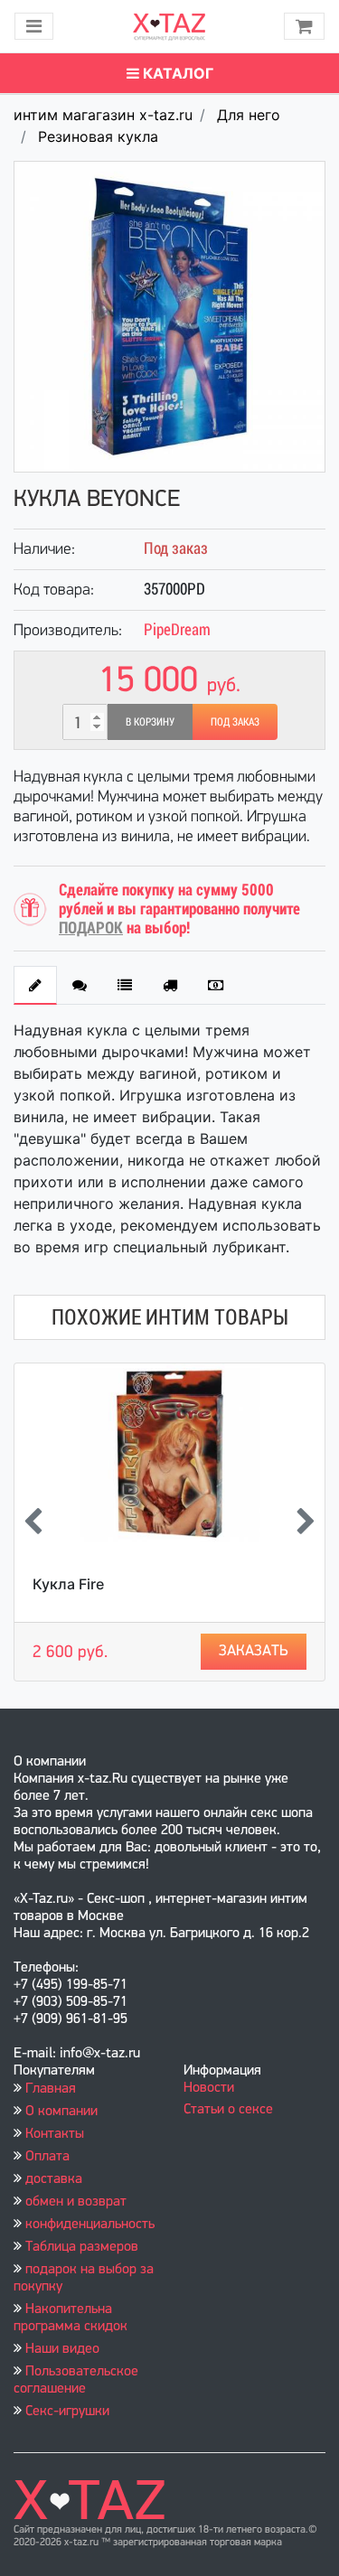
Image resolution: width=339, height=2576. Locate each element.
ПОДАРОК (91, 927)
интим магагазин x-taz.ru (103, 115)
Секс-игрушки (67, 2412)
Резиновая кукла (98, 136)
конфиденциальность (90, 2225)
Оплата (47, 2157)
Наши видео (62, 2349)
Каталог (176, 73)
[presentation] (33, 1522)
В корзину (150, 722)
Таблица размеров (82, 2247)
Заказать (254, 1651)
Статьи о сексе (228, 2110)
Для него (249, 115)
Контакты (55, 2134)
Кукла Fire (68, 1584)
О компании (61, 2112)
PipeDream (177, 629)
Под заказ (235, 722)
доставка (54, 2179)
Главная (51, 2089)
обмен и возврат (76, 2202)
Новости (209, 2088)
